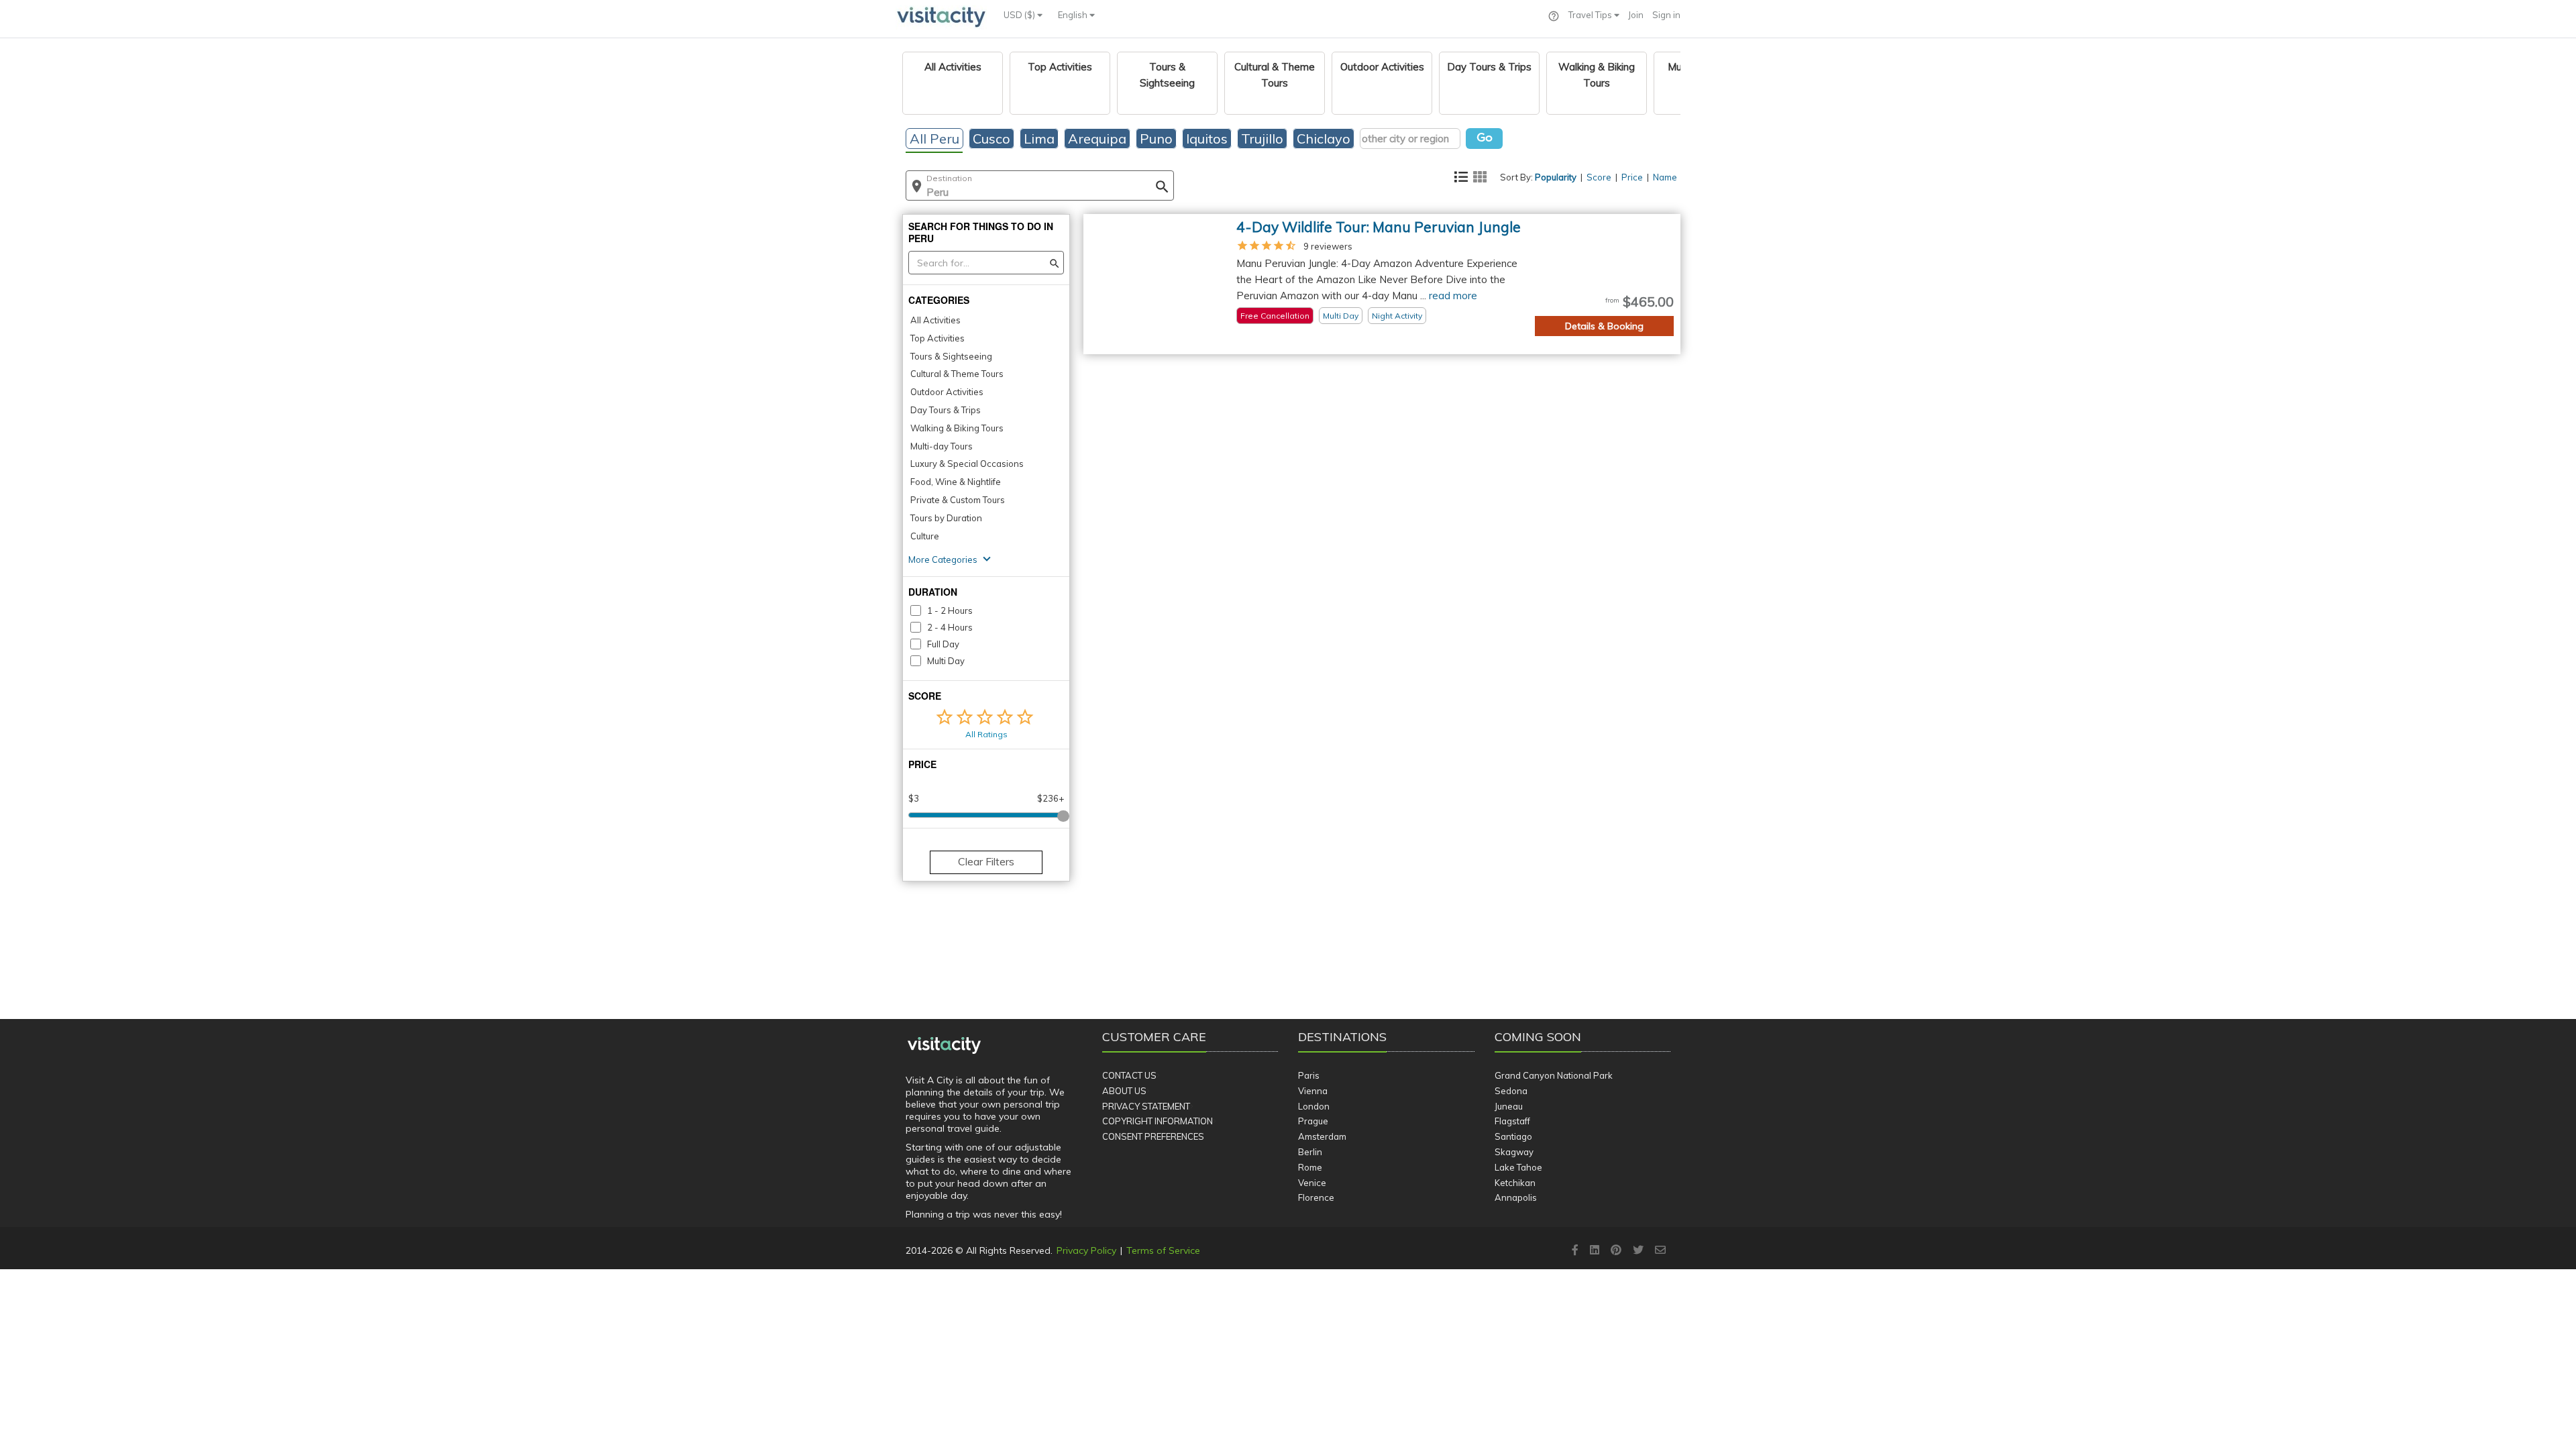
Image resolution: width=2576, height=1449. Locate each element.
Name (1665, 177)
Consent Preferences (1153, 1136)
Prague (1313, 1121)
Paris (1309, 1075)
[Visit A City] (944, 1045)
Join (1636, 15)
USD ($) (1020, 15)
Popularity (1556, 177)
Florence (1316, 1197)
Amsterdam (1322, 1136)
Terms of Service (1163, 1250)
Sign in (1666, 15)
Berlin (1310, 1152)
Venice (1312, 1183)
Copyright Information (1158, 1121)
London (1314, 1106)
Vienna (1313, 1091)
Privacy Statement (1146, 1106)
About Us (1124, 1091)
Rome (1310, 1167)
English (1074, 15)
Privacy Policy (1086, 1250)
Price (1632, 177)
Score (1599, 177)
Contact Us (1129, 1075)
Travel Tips (1591, 15)
